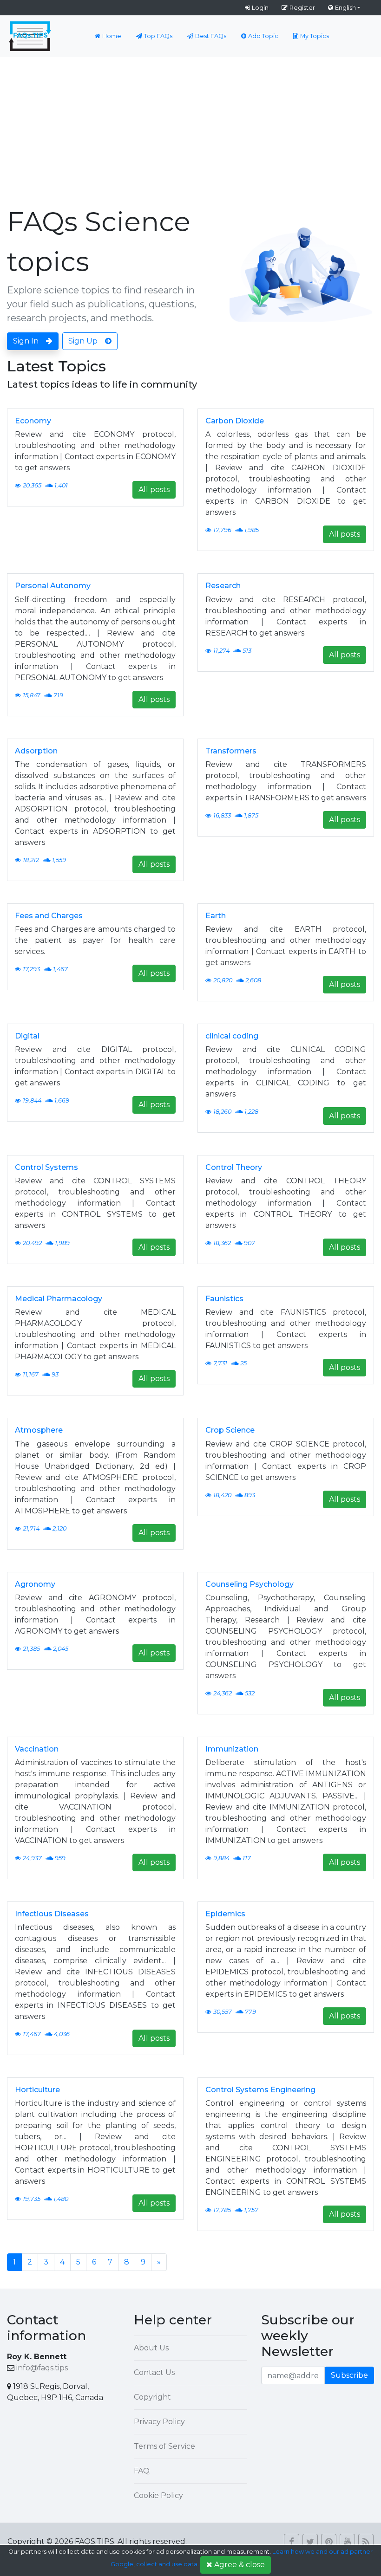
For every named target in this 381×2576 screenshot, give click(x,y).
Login (260, 7)
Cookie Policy (158, 2495)
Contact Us (154, 2372)
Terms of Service (164, 2446)
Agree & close (240, 2565)
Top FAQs (158, 36)
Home (112, 36)
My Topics (315, 36)
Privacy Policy (159, 2422)
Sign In (26, 341)
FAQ (142, 2471)
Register (302, 7)
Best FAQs (211, 36)
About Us (151, 2348)
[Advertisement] (190, 127)
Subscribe (349, 2375)
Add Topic (263, 36)
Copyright (152, 2397)
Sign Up (83, 341)
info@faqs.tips (42, 2368)
